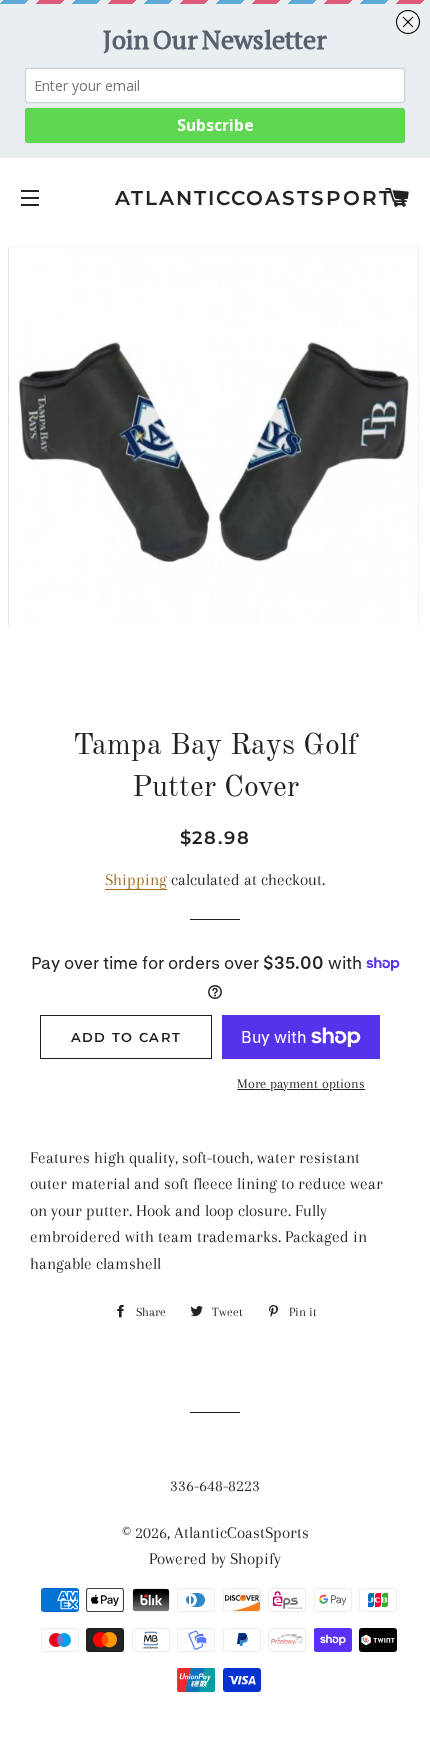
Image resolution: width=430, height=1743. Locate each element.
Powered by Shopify (215, 1558)
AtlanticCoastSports (215, 198)
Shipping (136, 879)
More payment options (301, 1083)
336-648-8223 (215, 1485)
